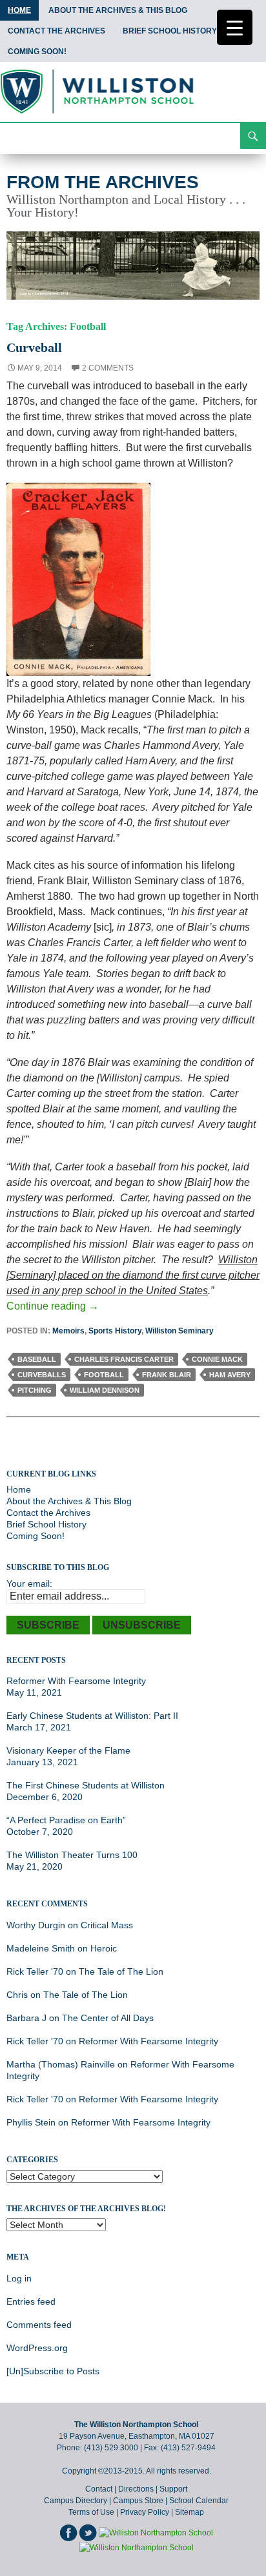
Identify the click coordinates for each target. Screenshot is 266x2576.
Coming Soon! (37, 52)
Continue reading (53, 1306)
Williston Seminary (179, 1331)
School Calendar (199, 2501)
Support (173, 2489)
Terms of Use (91, 2512)
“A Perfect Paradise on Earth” (66, 1820)
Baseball (37, 1359)
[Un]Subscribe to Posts (53, 2371)
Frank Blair (167, 1375)
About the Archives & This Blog (118, 10)
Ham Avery (230, 1375)
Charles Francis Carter (124, 1359)
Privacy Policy (145, 2512)
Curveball (34, 347)
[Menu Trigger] (235, 27)
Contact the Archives (56, 31)
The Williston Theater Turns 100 (72, 1855)
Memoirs (68, 1331)
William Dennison (105, 1390)
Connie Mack (217, 1359)
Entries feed (31, 2301)
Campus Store (138, 2501)
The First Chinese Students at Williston (86, 1785)
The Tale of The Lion (121, 1971)
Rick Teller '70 (35, 1971)
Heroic (104, 1948)
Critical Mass (107, 1925)
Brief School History (170, 31)
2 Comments (108, 368)
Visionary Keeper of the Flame (68, 1750)
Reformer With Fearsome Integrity (76, 1681)
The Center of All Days (108, 2018)
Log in (19, 2278)
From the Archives (103, 182)
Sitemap (189, 2512)
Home (19, 10)
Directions (136, 2489)
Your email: (29, 1583)
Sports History (115, 1331)
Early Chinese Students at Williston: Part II (92, 1716)
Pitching (35, 1390)
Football (104, 1375)
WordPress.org (37, 2348)
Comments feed (39, 2325)
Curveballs (42, 1375)
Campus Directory (76, 2501)
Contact (99, 2489)
